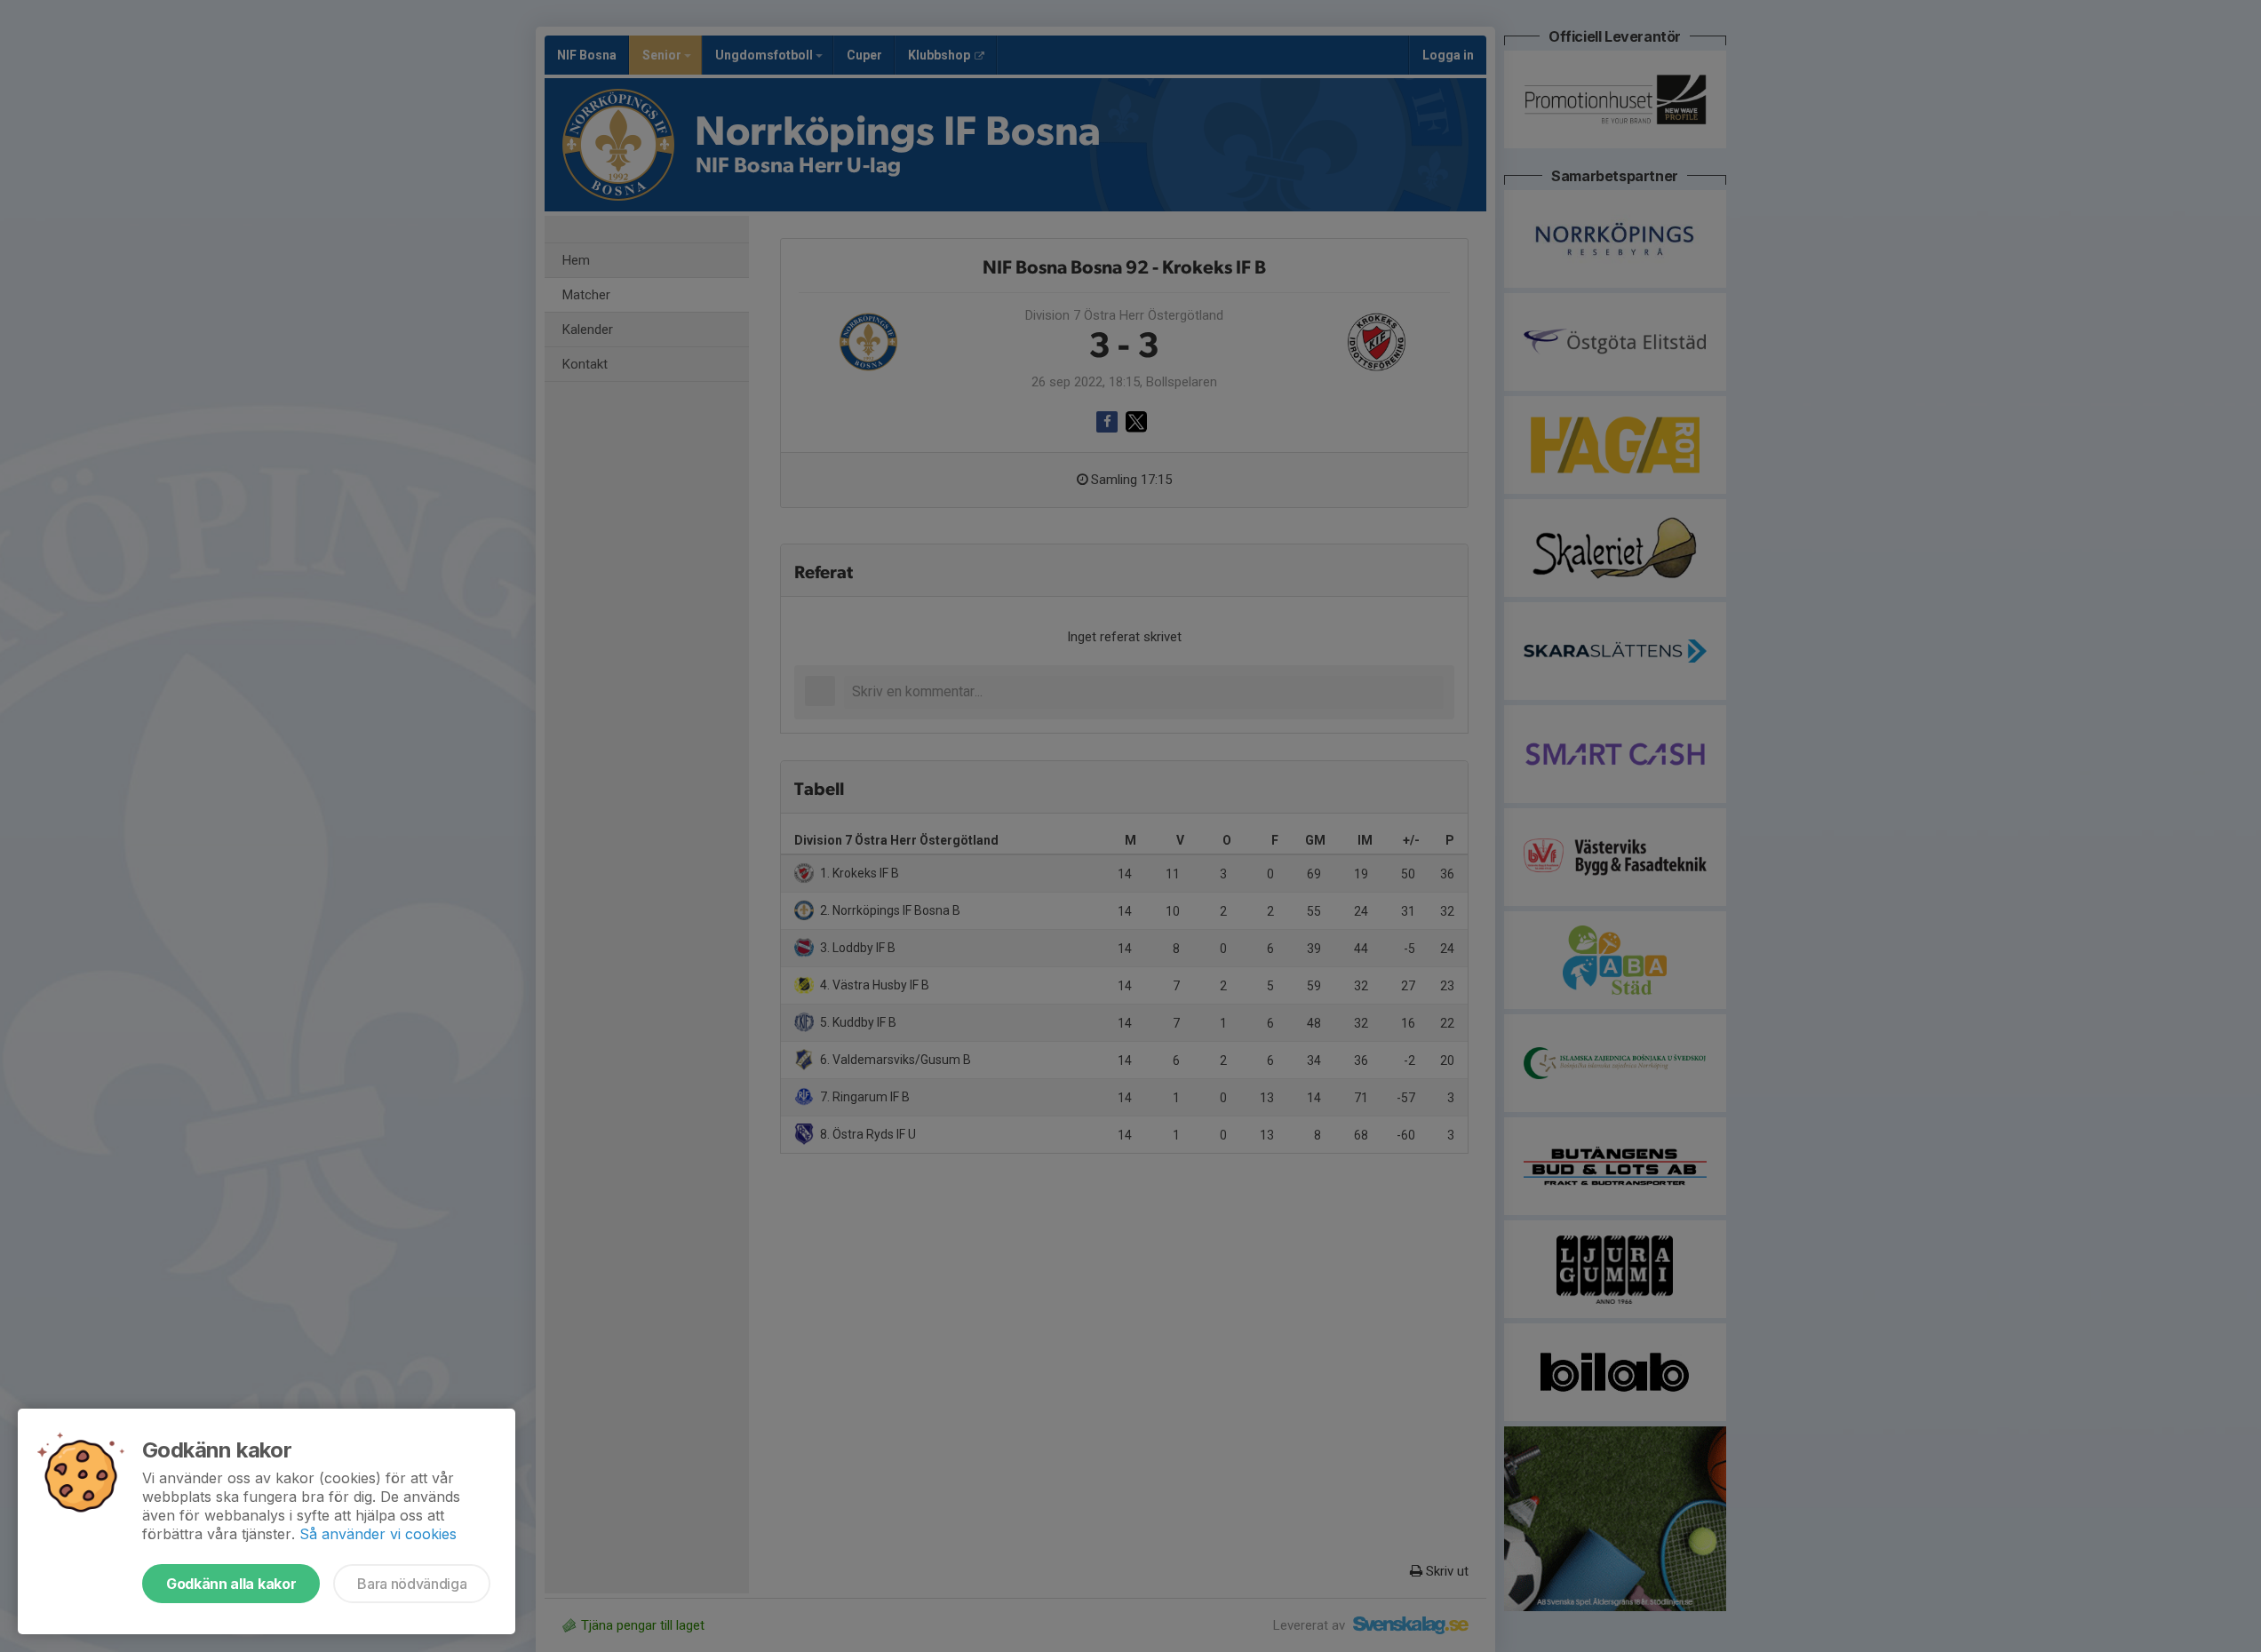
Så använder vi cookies (378, 1534)
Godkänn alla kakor (231, 1584)
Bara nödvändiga (412, 1584)
